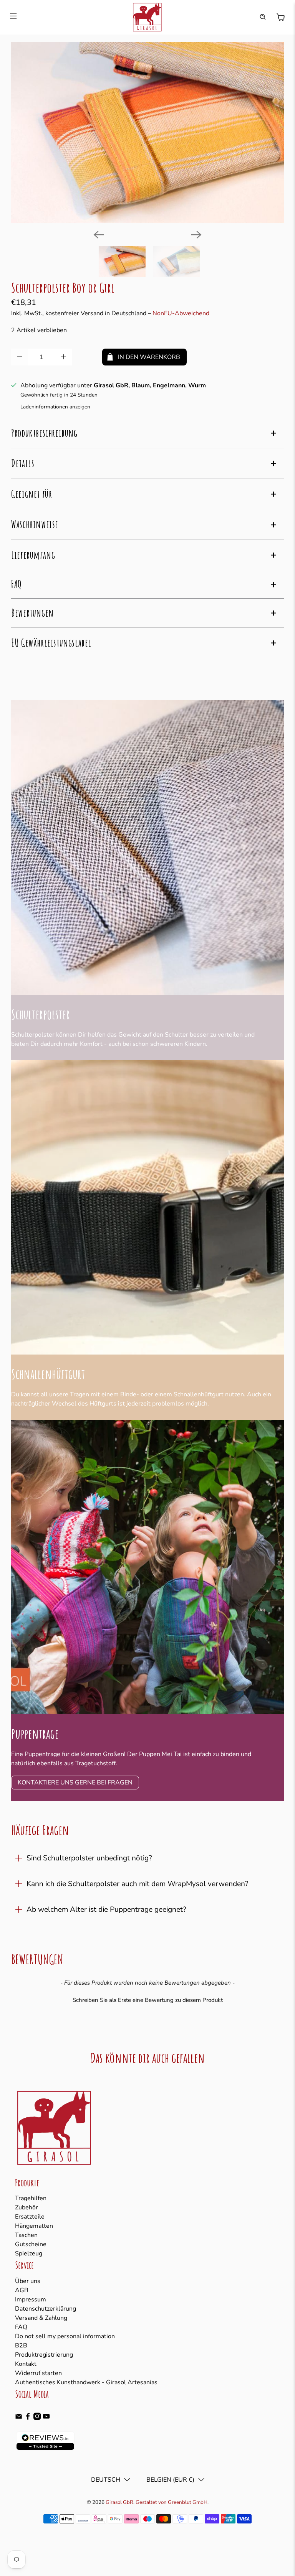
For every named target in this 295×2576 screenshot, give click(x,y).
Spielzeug (29, 2253)
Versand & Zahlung (41, 2318)
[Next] (196, 235)
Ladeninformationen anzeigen (55, 407)
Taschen (26, 2235)
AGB (22, 2290)
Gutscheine (31, 2244)
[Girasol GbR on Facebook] (28, 2418)
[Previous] (99, 235)
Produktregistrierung (44, 2355)
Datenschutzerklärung (46, 2309)
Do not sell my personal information (65, 2336)
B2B (21, 2346)
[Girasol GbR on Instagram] (37, 2418)
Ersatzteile (30, 2217)
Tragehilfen (31, 2198)
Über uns (28, 2281)
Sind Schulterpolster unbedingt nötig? (89, 1858)
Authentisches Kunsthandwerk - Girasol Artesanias (86, 2382)
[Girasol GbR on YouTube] (46, 2418)
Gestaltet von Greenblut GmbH (172, 2502)
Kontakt (26, 2364)
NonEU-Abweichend (181, 313)
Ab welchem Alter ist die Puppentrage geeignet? (106, 1909)
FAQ (21, 2327)
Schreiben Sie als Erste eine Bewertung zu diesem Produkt (148, 2000)
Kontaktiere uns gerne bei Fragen (75, 1783)
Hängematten (34, 2226)
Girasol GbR (119, 2502)
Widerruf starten (38, 2373)
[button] (147, 1999)
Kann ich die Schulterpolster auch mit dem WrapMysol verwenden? (138, 1884)
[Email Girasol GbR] (19, 2418)
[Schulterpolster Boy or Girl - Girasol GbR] (147, 133)
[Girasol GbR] (147, 17)
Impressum (31, 2299)
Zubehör (27, 2207)
